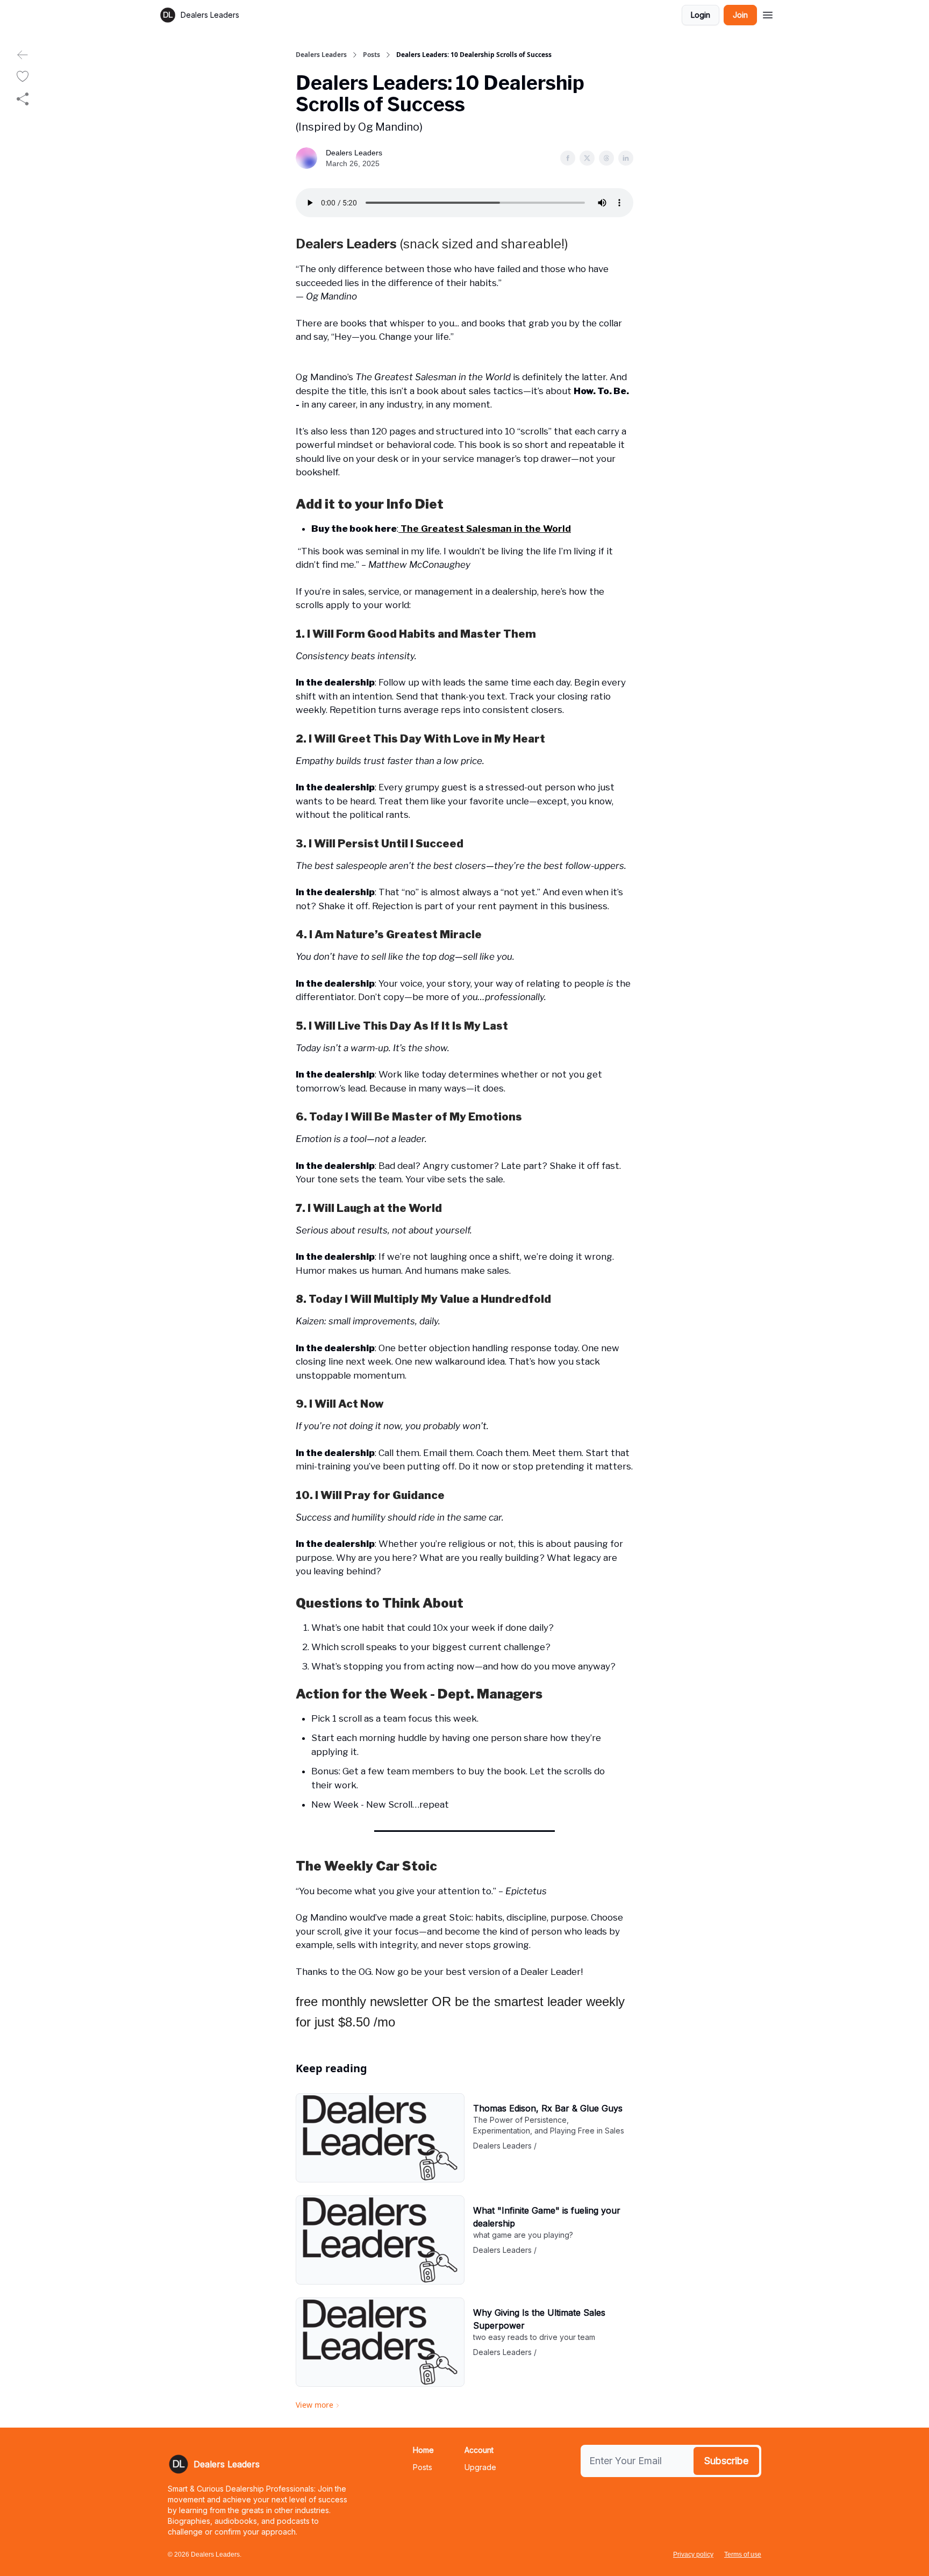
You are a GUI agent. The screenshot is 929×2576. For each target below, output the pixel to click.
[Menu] (768, 13)
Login (701, 15)
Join (740, 15)
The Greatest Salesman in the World (485, 529)
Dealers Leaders (321, 55)
